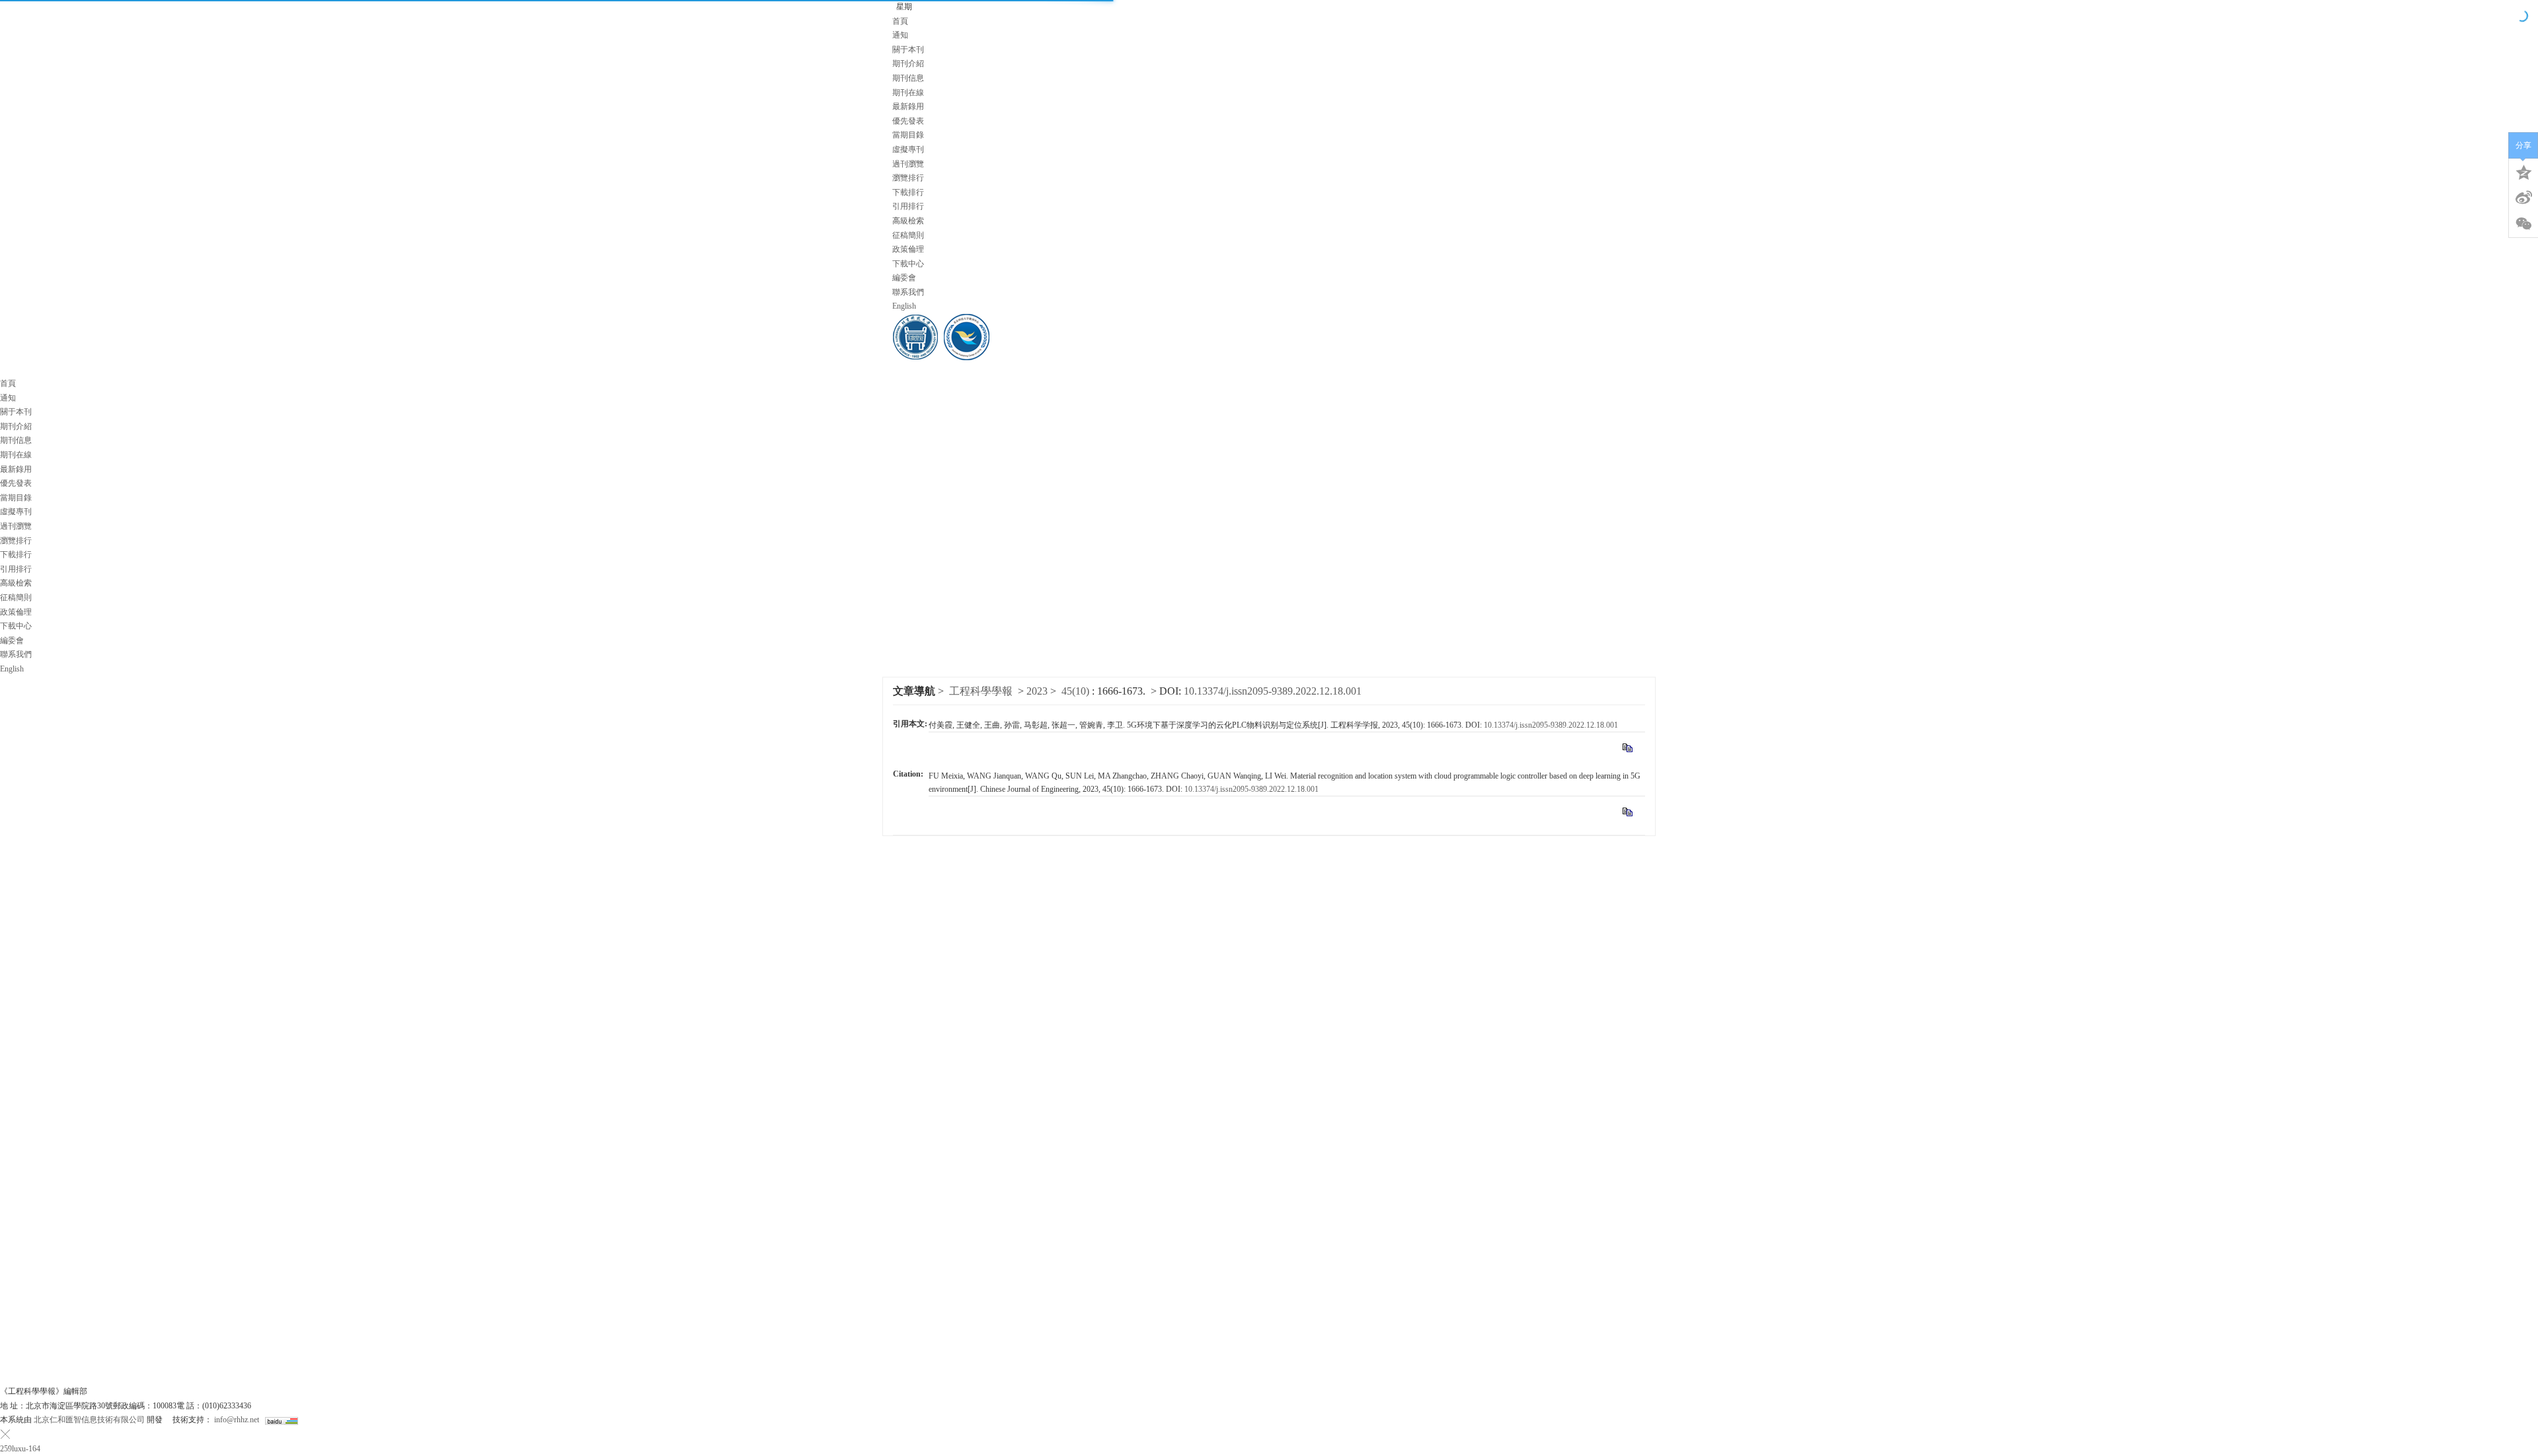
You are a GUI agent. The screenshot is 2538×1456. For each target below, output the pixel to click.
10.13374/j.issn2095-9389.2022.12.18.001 (1551, 725)
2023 (1037, 691)
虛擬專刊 (908, 149)
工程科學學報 (981, 691)
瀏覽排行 (908, 178)
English (904, 306)
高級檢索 (908, 221)
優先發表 (908, 121)
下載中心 (908, 264)
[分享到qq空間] (2523, 171)
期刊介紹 (908, 63)
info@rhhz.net (237, 1420)
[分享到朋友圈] (2523, 224)
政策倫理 (908, 249)
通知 (900, 35)
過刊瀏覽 (908, 164)
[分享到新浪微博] (2523, 198)
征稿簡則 (908, 235)
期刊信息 (908, 78)
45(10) (1077, 691)
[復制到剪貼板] (1627, 747)
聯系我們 (908, 292)
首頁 (900, 21)
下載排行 (908, 192)
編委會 (904, 278)
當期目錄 (908, 135)
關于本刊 (908, 50)
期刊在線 (908, 93)
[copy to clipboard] (1627, 812)
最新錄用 (908, 106)
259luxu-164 (20, 1449)
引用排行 (908, 206)
